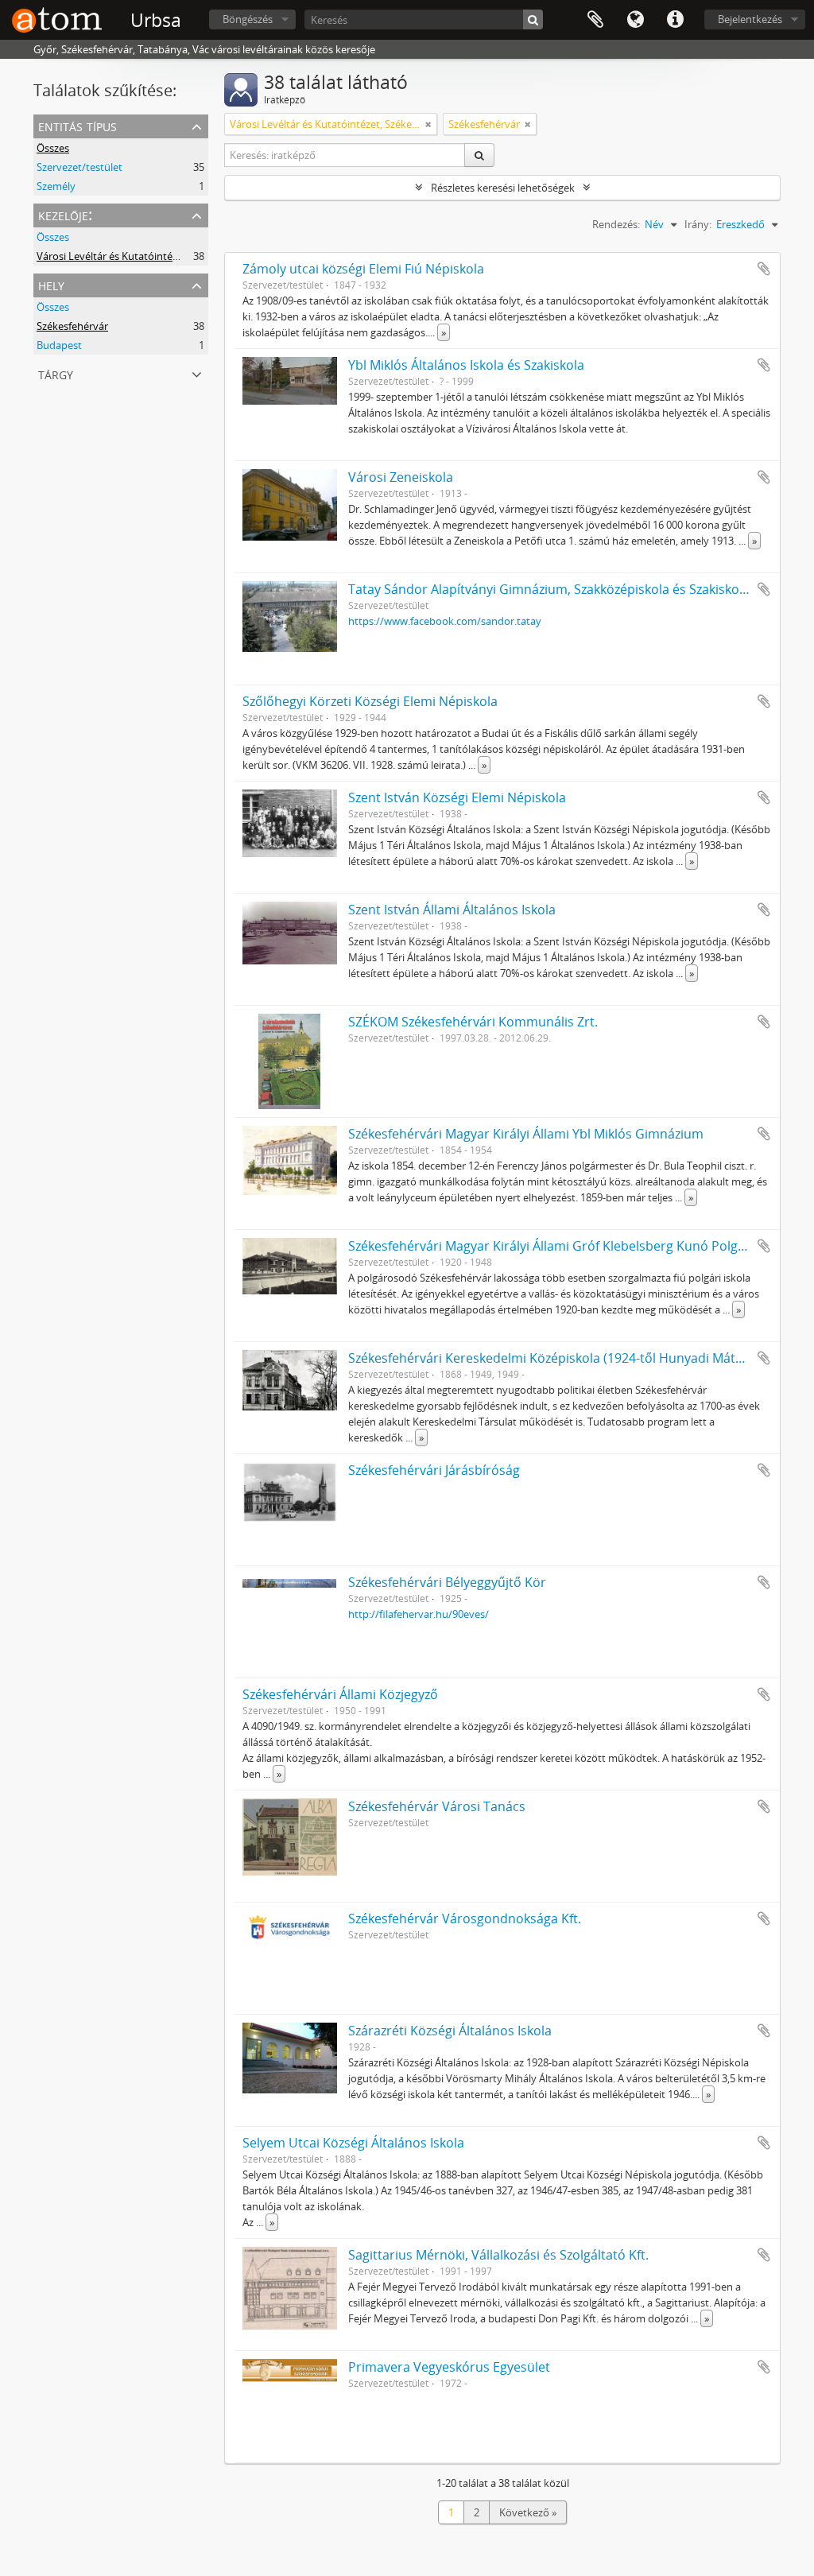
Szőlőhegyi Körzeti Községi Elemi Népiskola (370, 701)
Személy (56, 186)
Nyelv (635, 20)
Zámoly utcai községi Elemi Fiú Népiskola (363, 269)
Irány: (698, 224)
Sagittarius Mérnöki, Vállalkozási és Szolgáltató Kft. (498, 2255)
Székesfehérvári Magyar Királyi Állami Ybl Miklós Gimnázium (526, 1134)
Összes (53, 148)
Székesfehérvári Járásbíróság (434, 1470)
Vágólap (595, 20)
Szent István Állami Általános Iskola (452, 910)
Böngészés (248, 19)
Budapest (59, 345)
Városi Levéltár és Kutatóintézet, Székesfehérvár (150, 256)
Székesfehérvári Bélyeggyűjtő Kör (447, 1582)
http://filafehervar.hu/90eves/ (419, 1614)
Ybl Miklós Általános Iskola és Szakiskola (466, 365)
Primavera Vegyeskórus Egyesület (449, 2367)
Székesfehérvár (72, 326)
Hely (51, 284)
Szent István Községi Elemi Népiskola (457, 797)
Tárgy (56, 373)
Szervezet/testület (79, 167)
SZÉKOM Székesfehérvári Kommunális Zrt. (473, 1022)
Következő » (528, 2512)
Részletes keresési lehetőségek (503, 188)
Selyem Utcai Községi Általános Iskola (353, 2143)
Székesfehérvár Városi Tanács (437, 1806)
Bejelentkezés (750, 19)
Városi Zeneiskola (401, 477)
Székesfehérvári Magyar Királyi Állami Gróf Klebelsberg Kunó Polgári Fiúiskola (578, 1246)
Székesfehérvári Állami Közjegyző (340, 1694)
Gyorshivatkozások (675, 20)
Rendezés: (616, 224)
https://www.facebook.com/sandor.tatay (445, 621)
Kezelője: (65, 214)
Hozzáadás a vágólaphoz (764, 269)
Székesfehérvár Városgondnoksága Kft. (465, 1918)
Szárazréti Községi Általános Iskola (450, 2031)
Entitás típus (78, 125)
